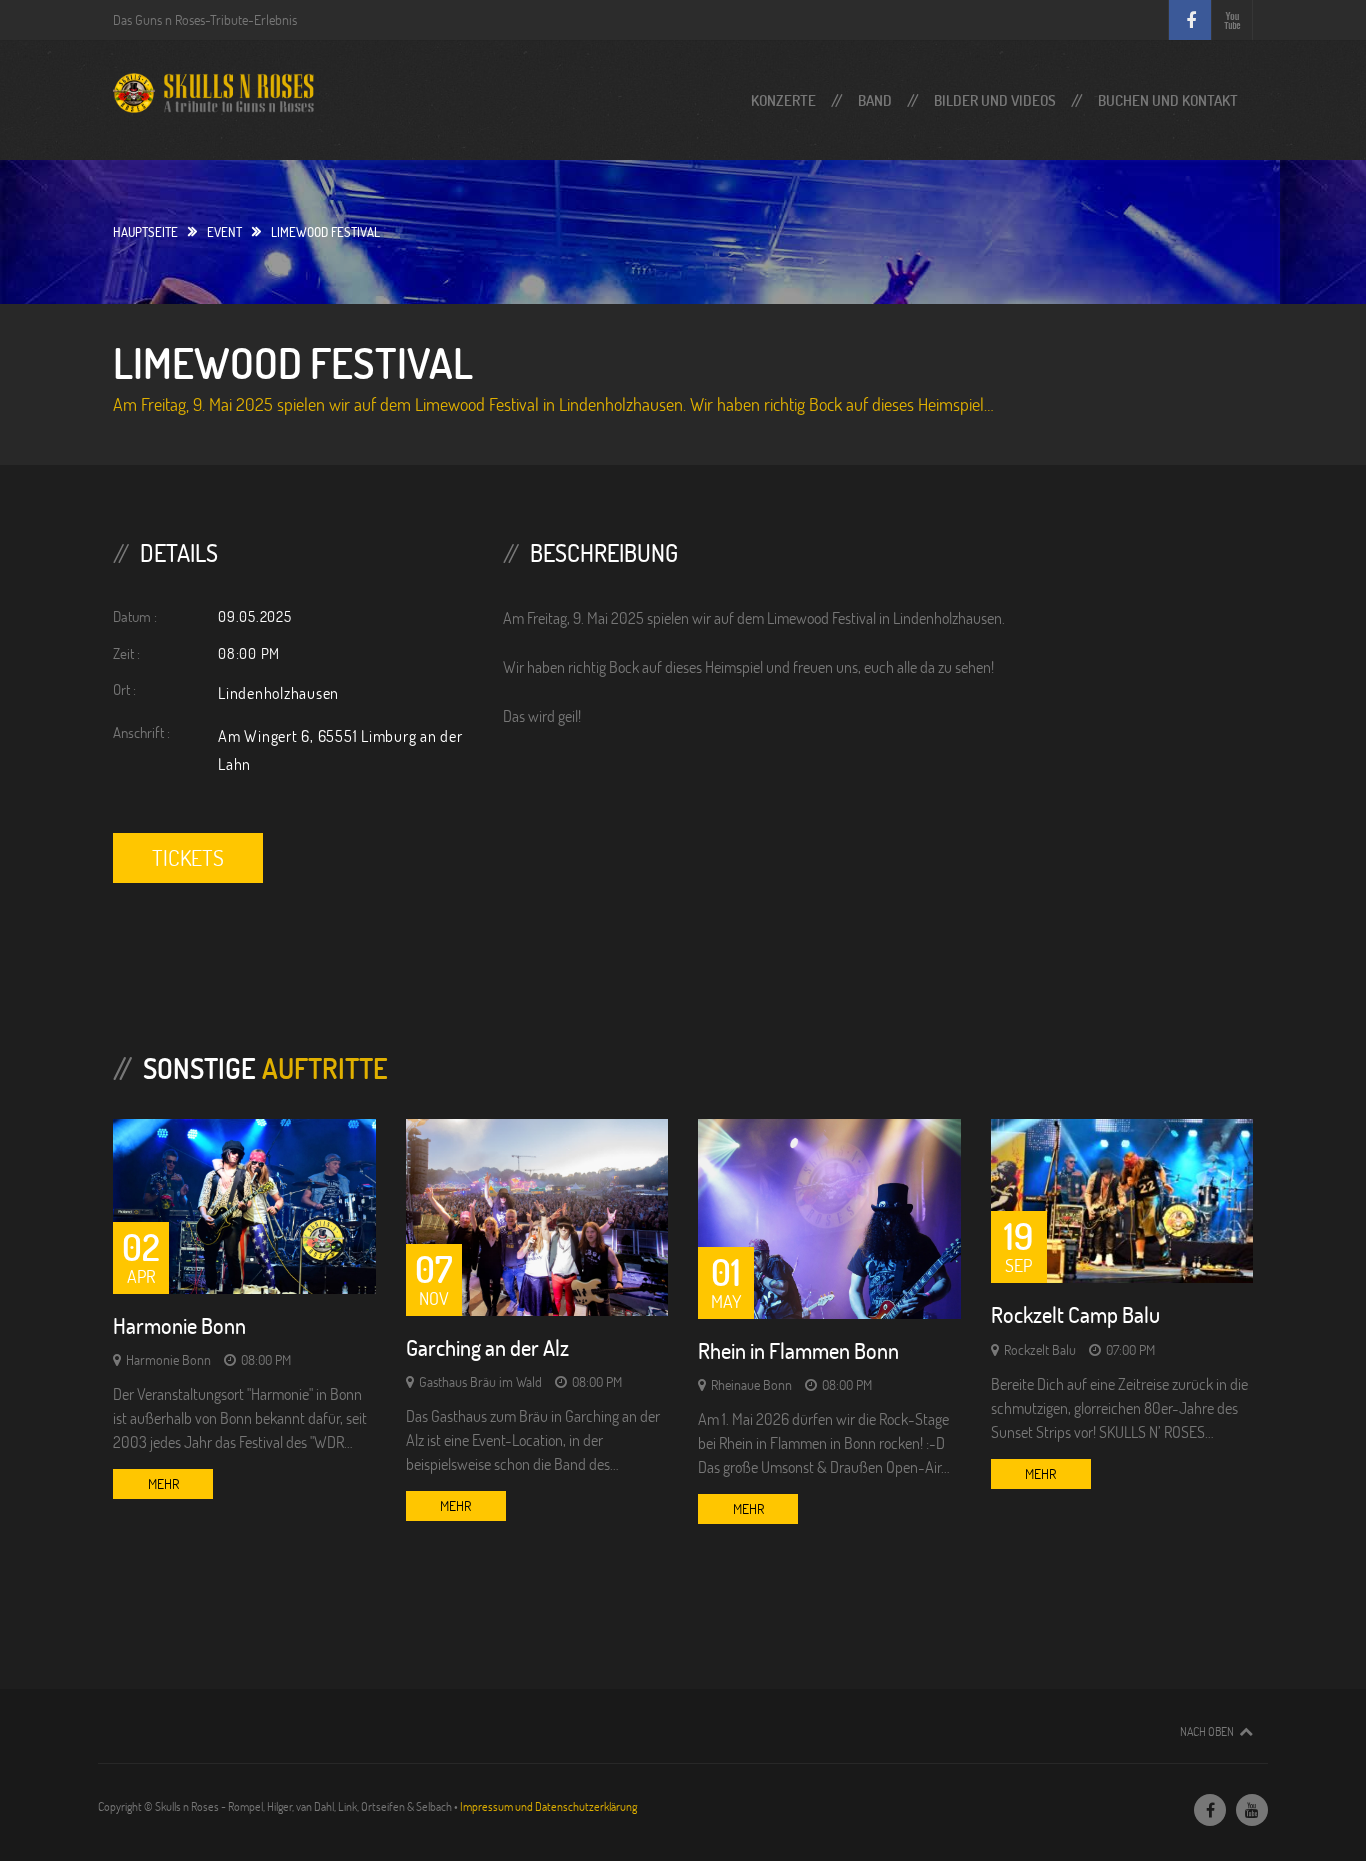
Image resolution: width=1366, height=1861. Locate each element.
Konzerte (783, 100)
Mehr (163, 1483)
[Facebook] (1210, 1810)
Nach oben (1207, 1731)
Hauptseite (145, 232)
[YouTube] (1252, 1810)
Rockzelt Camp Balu (1075, 1314)
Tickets (188, 857)
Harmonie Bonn (179, 1325)
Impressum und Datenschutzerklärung (548, 1806)
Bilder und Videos (995, 100)
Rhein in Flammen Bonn (798, 1350)
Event (224, 232)
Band (875, 100)
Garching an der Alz (487, 1347)
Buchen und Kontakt (1168, 100)
